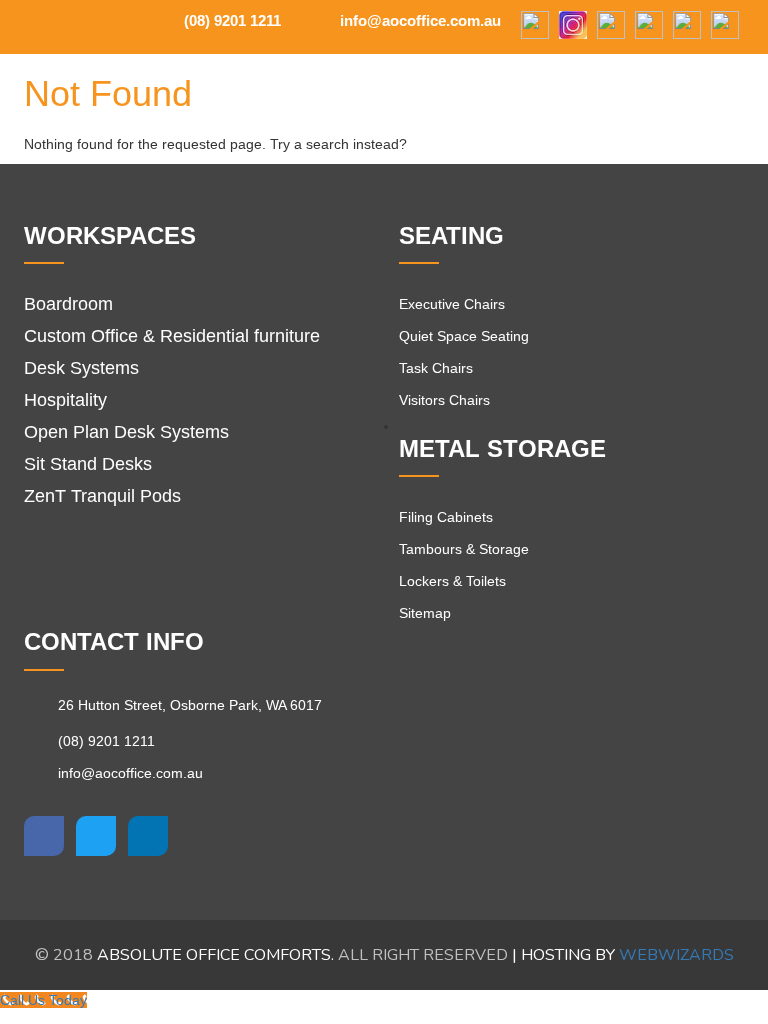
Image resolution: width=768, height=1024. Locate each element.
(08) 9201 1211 (230, 20)
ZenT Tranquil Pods (102, 496)
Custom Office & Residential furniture (172, 336)
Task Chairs (436, 368)
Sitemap (425, 613)
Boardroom (68, 304)
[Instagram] (573, 26)
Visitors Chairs (444, 400)
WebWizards (676, 955)
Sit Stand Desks (88, 464)
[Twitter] (96, 836)
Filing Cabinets (446, 517)
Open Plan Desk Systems (126, 432)
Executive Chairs (452, 304)
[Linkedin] (148, 836)
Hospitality (65, 400)
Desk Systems (81, 368)
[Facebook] (535, 26)
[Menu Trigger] (702, 87)
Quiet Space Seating (464, 336)
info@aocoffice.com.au (418, 20)
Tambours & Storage (464, 549)
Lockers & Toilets (452, 581)
